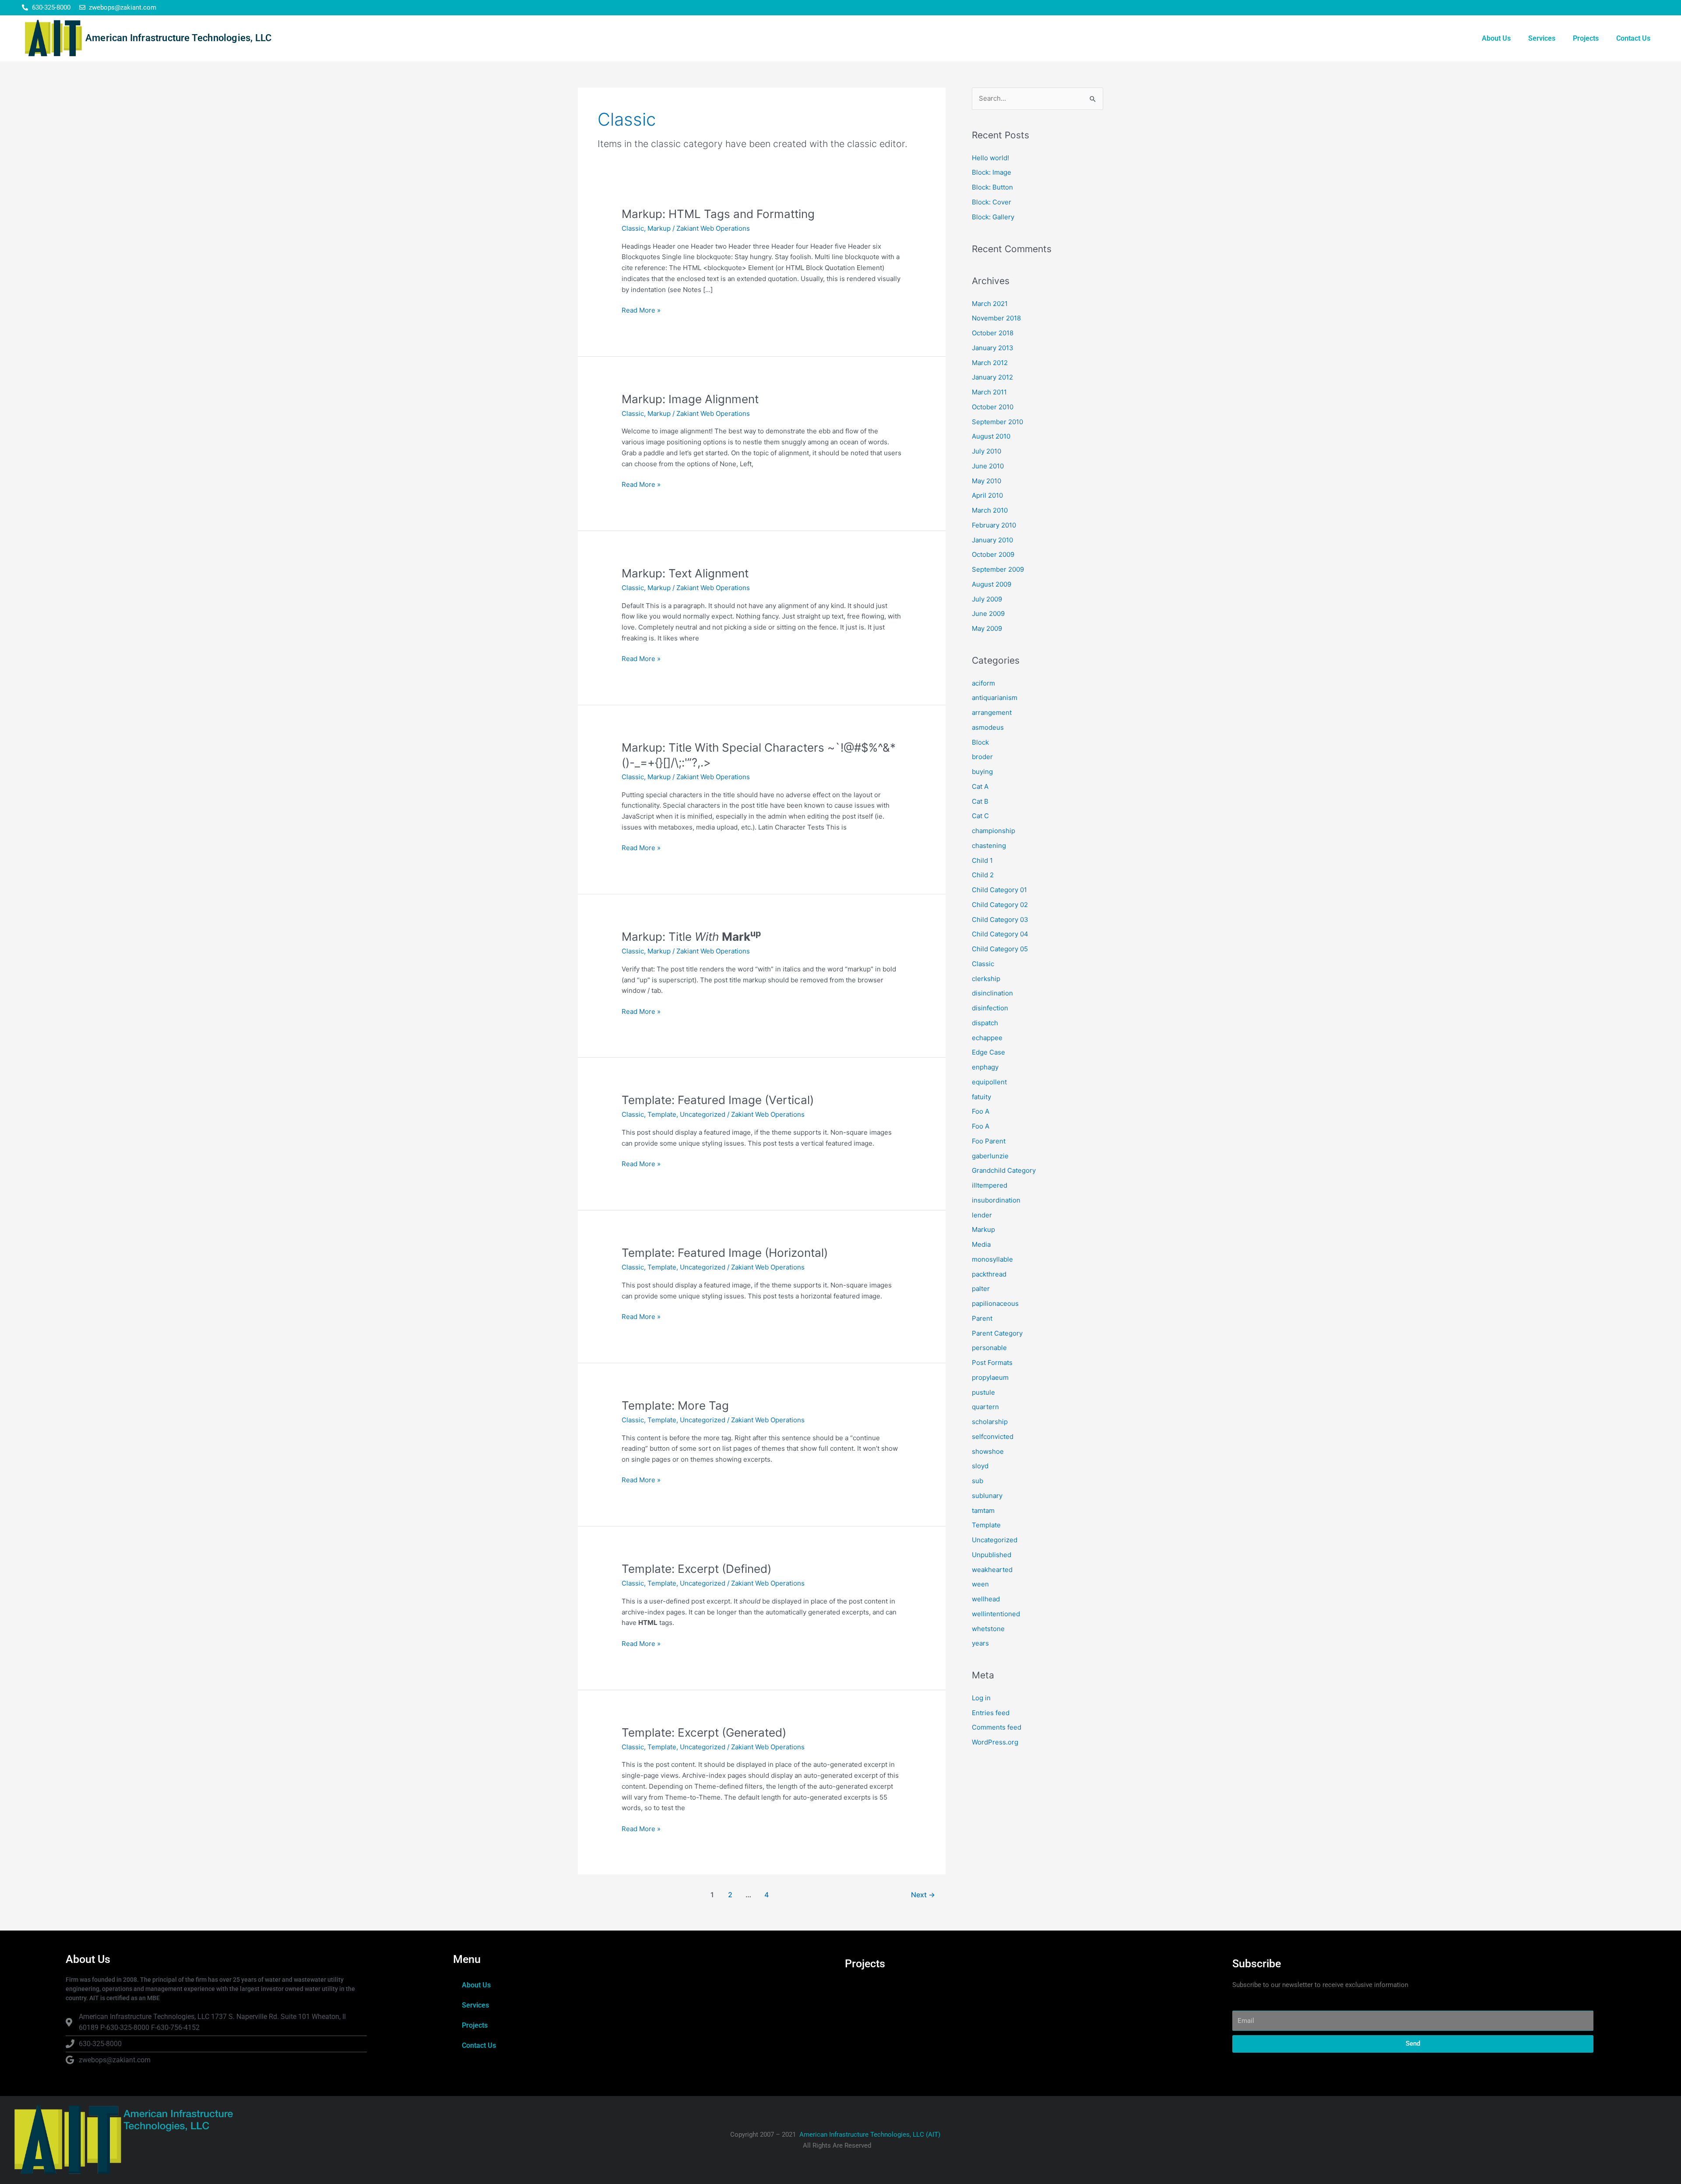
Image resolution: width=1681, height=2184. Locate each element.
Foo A (981, 1111)
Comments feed (997, 1727)
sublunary (987, 1496)
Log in (981, 1698)
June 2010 (988, 466)
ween (980, 1584)
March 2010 (990, 510)
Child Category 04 (1000, 934)
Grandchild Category (1004, 1170)
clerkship (986, 979)
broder (982, 757)
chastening (989, 846)
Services (1542, 38)
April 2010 (987, 495)
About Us (1496, 38)
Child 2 (983, 875)
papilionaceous (995, 1303)
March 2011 (989, 392)
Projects (1586, 38)
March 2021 (990, 304)
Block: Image (992, 172)
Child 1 (982, 860)
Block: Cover (992, 202)
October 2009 (993, 554)
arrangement (992, 712)
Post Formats (992, 1363)
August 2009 (992, 584)
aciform (983, 683)
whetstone (988, 1629)
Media (981, 1244)
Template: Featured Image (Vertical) (718, 1100)
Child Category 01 (999, 890)
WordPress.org (995, 1742)
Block (980, 742)
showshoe (988, 1451)
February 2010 (994, 525)
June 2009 (988, 614)
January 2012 (992, 377)
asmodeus (988, 727)
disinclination (992, 993)
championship (993, 831)
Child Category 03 (1000, 920)
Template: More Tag (675, 1405)
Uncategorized (703, 1114)
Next (923, 1895)
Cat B (980, 801)
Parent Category (997, 1333)
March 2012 (990, 363)
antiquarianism (995, 698)
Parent (982, 1318)
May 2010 (986, 481)
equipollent (989, 1082)
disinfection (990, 1008)
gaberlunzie (990, 1156)
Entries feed (991, 1713)
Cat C (980, 816)
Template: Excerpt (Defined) (696, 1569)
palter (981, 1289)
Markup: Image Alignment (690, 399)
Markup (659, 228)
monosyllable (992, 1259)
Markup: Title (691, 937)
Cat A (980, 786)
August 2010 (991, 436)
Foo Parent (989, 1141)
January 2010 (992, 540)
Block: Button (992, 187)
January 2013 (993, 348)
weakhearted (992, 1570)
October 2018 (993, 333)
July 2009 (987, 599)
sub (978, 1481)
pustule (983, 1392)
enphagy (985, 1067)
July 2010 (986, 451)
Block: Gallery (993, 217)
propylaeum (990, 1377)
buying (982, 772)
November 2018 (996, 318)
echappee (987, 1038)
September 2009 (998, 569)
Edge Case (988, 1052)
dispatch (985, 1023)
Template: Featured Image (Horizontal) (725, 1253)
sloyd (980, 1466)
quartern (985, 1407)
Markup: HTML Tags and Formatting (718, 214)
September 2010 (997, 422)
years (980, 1643)
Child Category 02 (1000, 905)
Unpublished (992, 1555)
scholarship (990, 1422)
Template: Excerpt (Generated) (704, 1732)
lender (982, 1215)
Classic (633, 228)
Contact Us (1633, 38)
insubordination (996, 1200)
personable (989, 1348)
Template (662, 1114)
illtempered (990, 1185)
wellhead (986, 1599)
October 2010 (993, 407)
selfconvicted (993, 1437)
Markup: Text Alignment (685, 573)
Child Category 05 (1000, 949)
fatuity (981, 1097)
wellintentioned (996, 1614)
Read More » (641, 310)
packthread (989, 1274)
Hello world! (990, 158)
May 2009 (987, 628)
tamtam (983, 1511)
